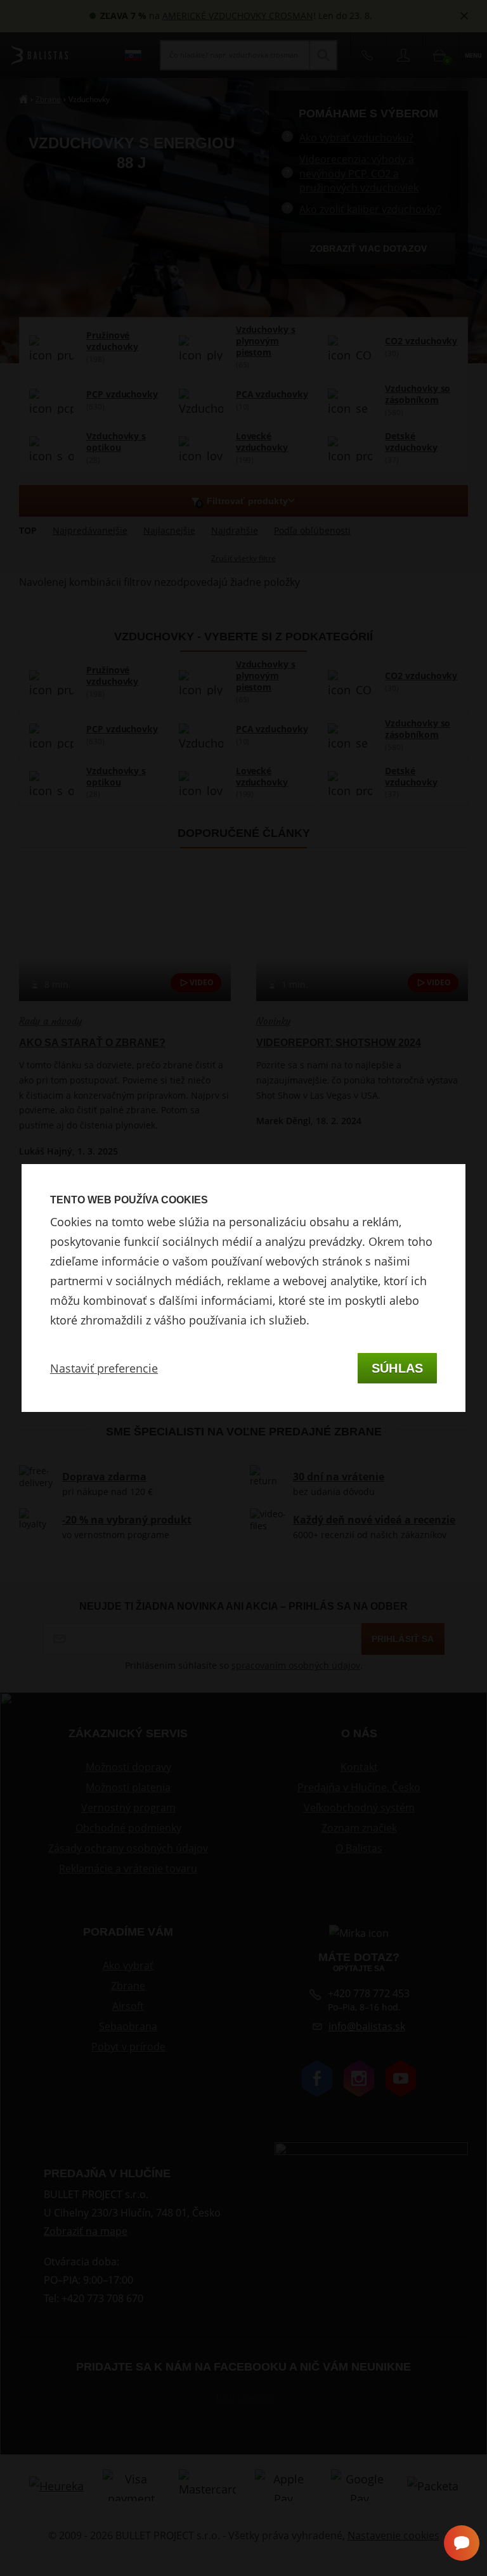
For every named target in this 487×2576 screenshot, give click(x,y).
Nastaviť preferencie (104, 1368)
